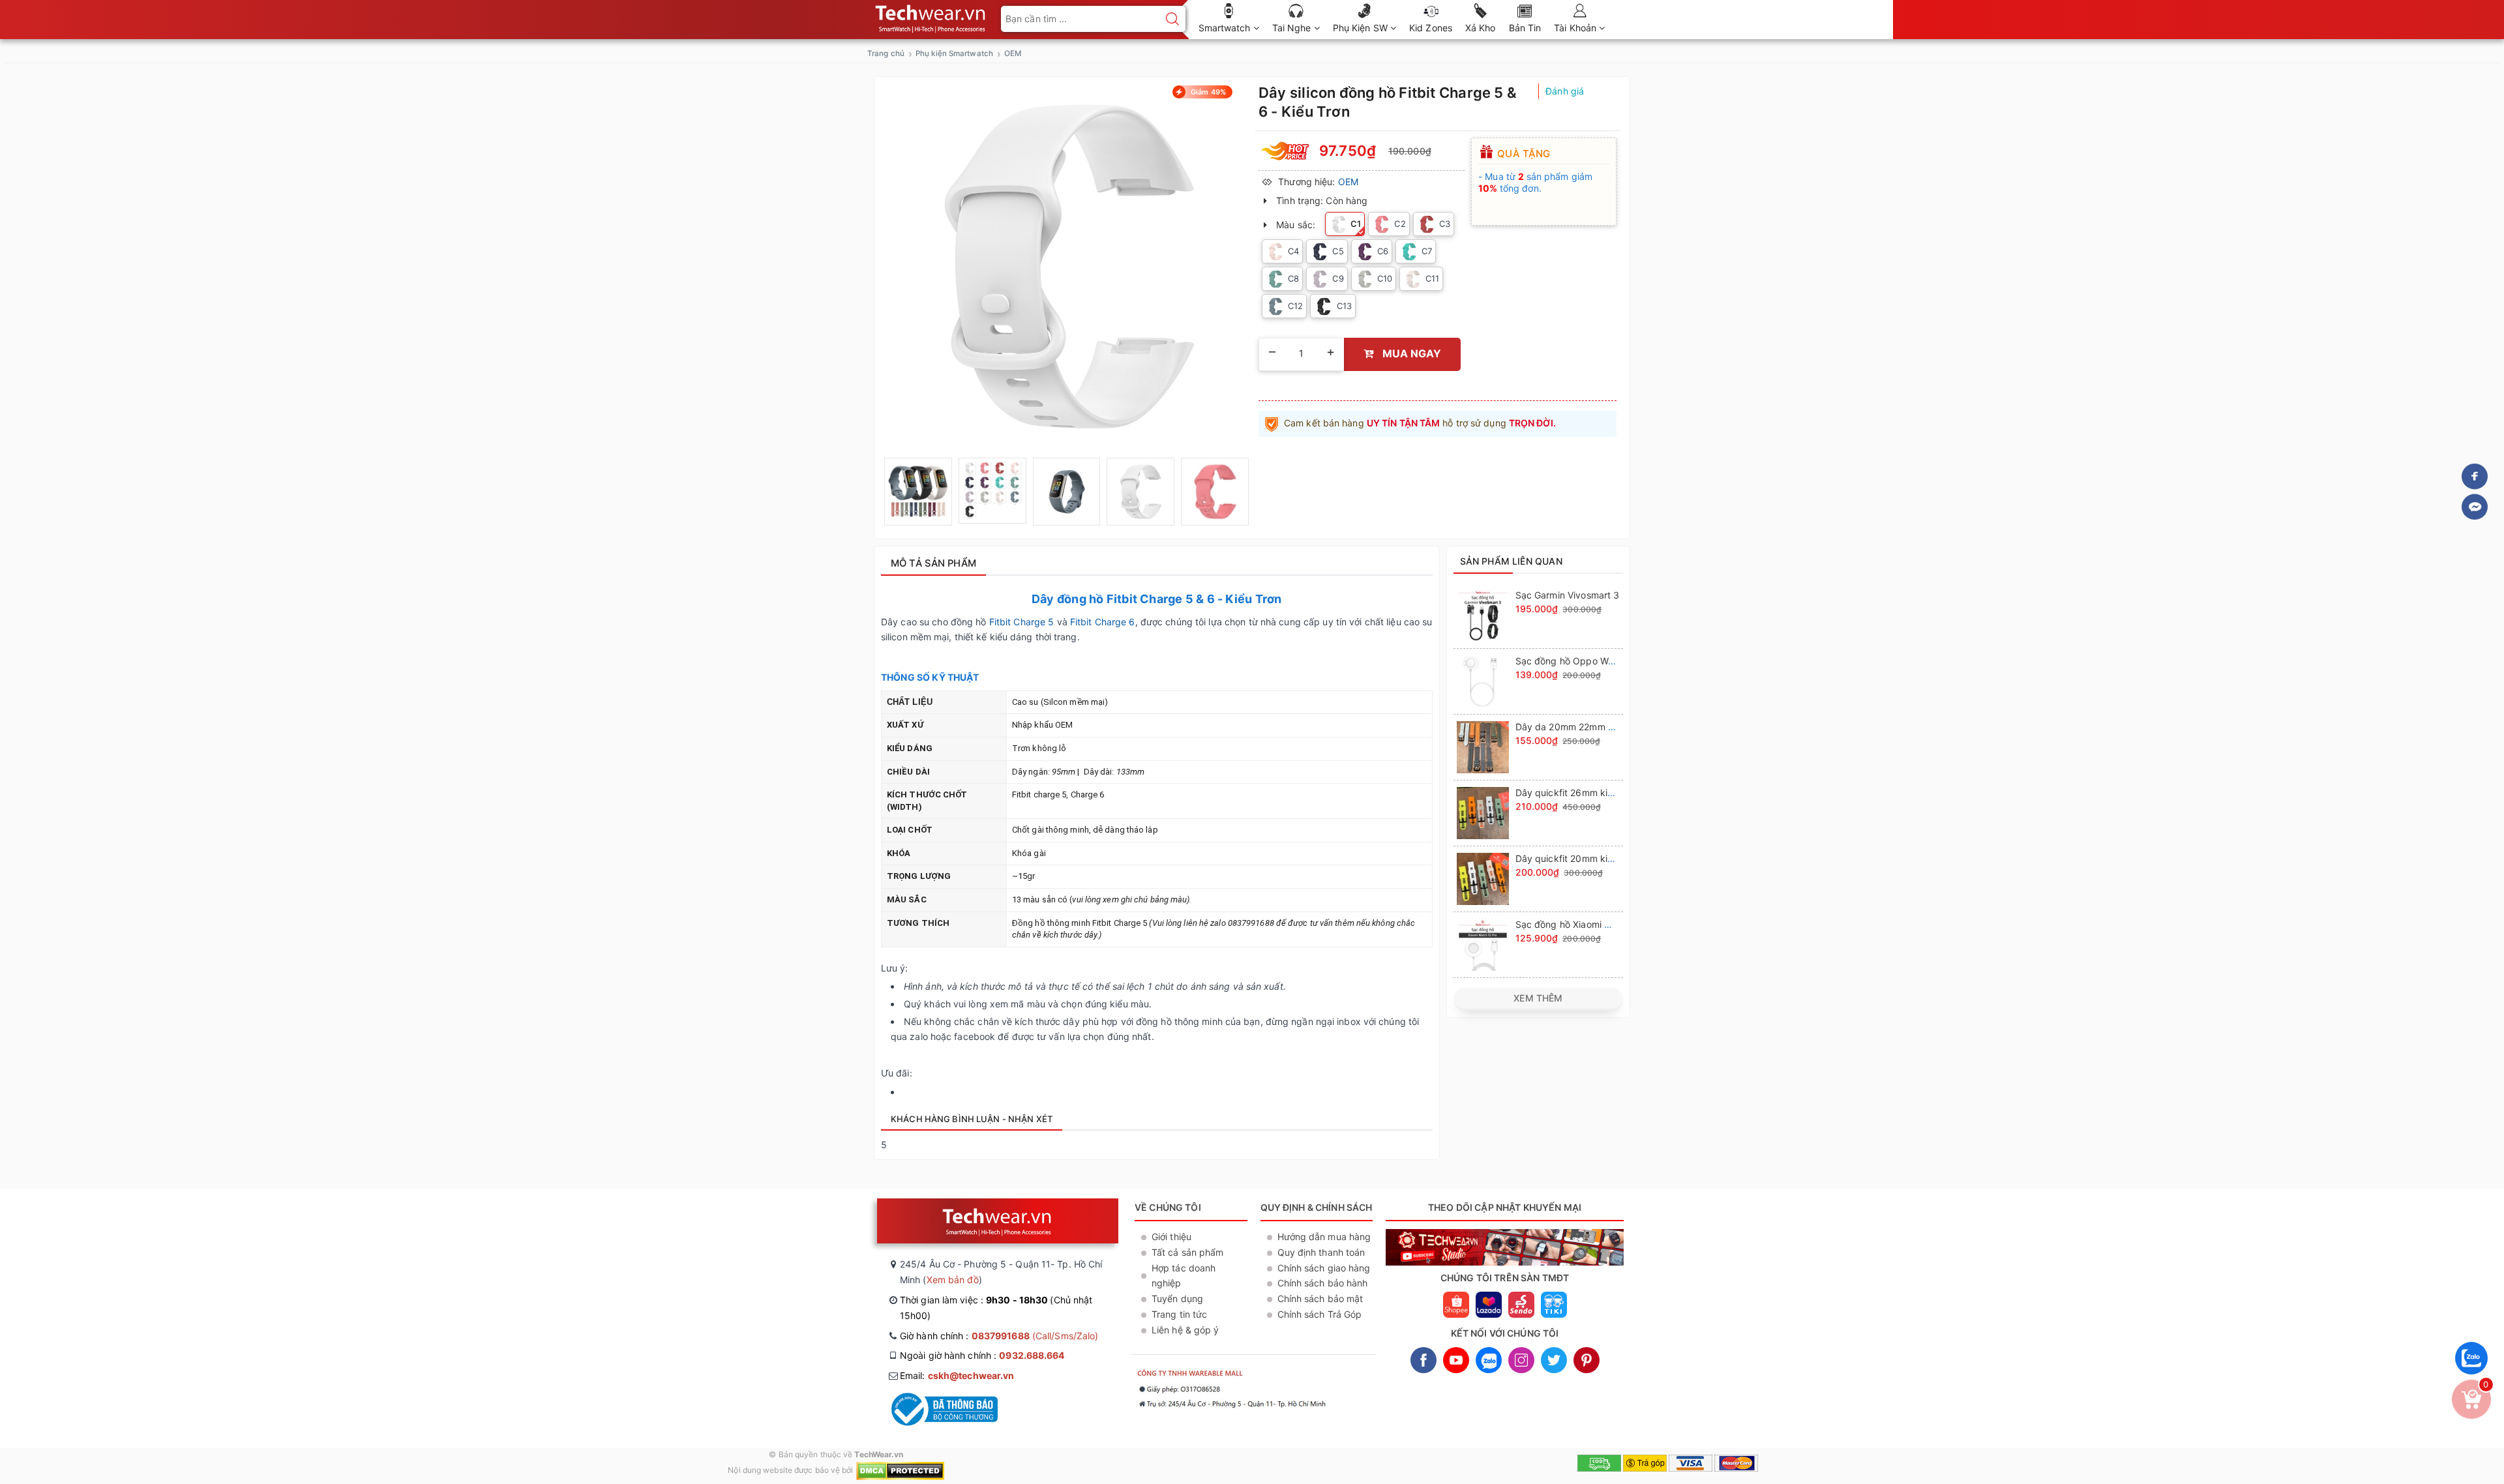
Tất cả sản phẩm (1188, 1252)
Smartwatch (1226, 28)
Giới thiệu (1171, 1237)
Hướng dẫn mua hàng (1324, 1237)
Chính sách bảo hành (1323, 1283)
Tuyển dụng (1177, 1298)
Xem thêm (1538, 998)
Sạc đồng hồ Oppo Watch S (1576, 661)
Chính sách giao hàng (1324, 1268)
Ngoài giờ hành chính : (982, 1355)
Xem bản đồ (953, 1280)
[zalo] (2471, 1377)
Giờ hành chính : (999, 1336)
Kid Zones (1431, 28)
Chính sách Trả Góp (1320, 1314)
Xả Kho (1481, 28)
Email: (957, 1375)
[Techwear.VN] (931, 16)
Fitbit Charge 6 (1103, 622)
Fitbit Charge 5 (1022, 622)
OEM (1348, 182)
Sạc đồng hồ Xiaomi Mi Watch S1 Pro (1595, 924)
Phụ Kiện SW (1362, 28)
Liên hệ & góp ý (1185, 1330)
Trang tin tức (1179, 1314)
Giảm (1207, 92)
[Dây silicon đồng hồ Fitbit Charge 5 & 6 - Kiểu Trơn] (918, 492)
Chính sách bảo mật (1320, 1298)
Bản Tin (1525, 28)
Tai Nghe (1293, 28)
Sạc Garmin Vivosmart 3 (1568, 595)
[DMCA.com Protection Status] (900, 1470)
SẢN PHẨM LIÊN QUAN (1511, 561)
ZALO (1489, 1360)
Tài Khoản (1576, 28)
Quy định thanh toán (1321, 1252)
